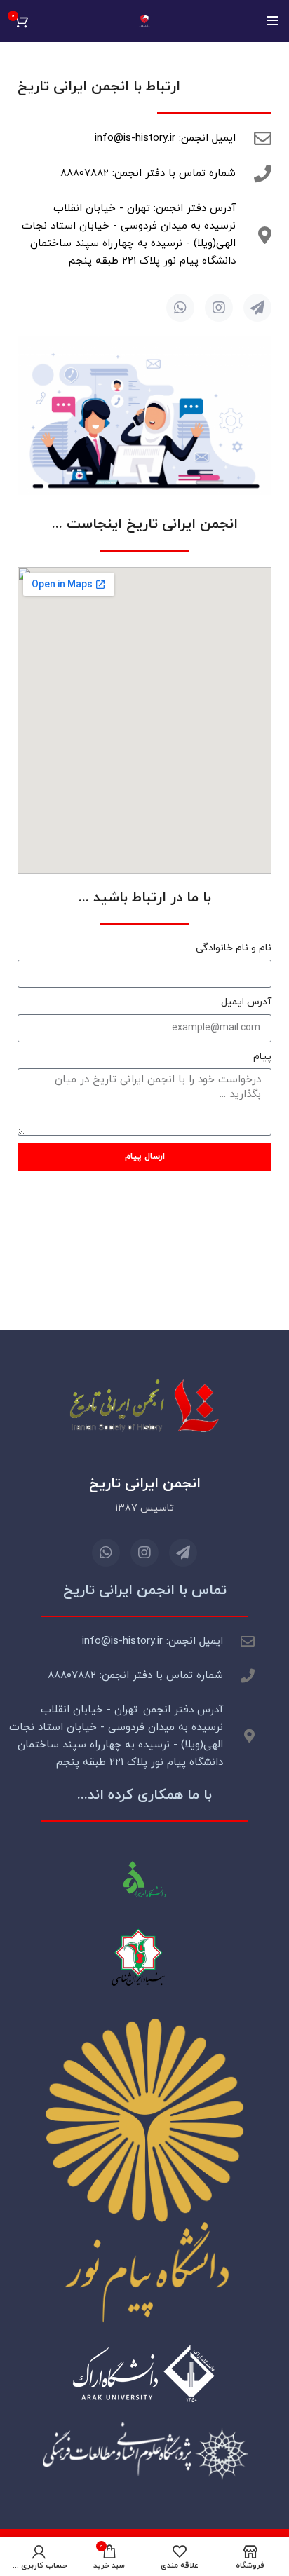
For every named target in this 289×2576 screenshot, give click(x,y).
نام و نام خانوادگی (234, 948)
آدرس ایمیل (246, 1002)
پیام (262, 1057)
